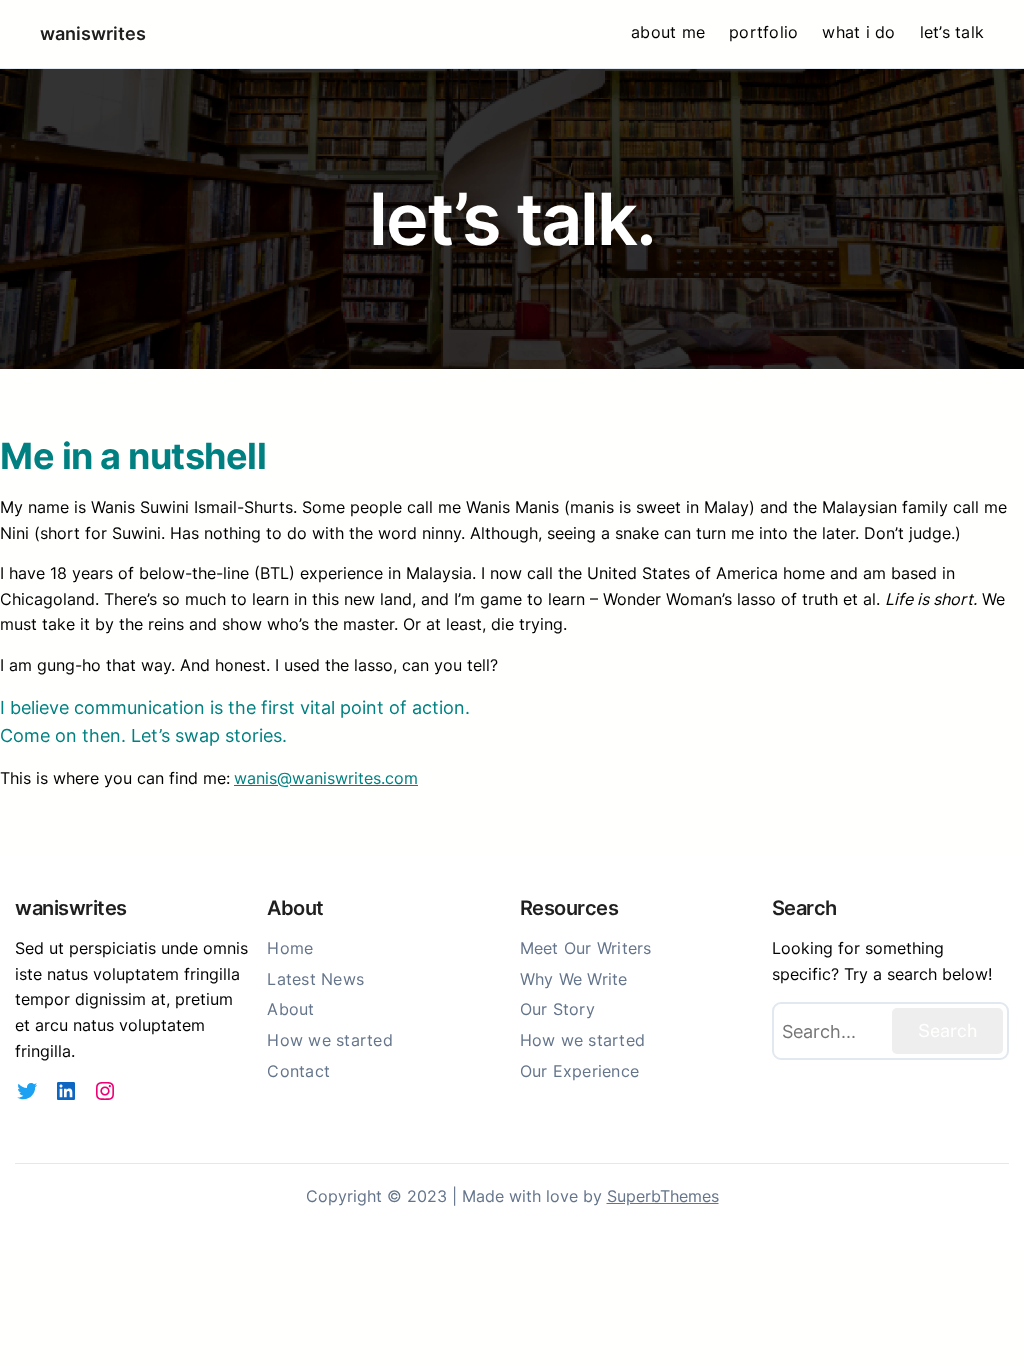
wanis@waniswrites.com (326, 778)
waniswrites (93, 33)
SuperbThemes (663, 1196)
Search (947, 1030)
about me (668, 32)
